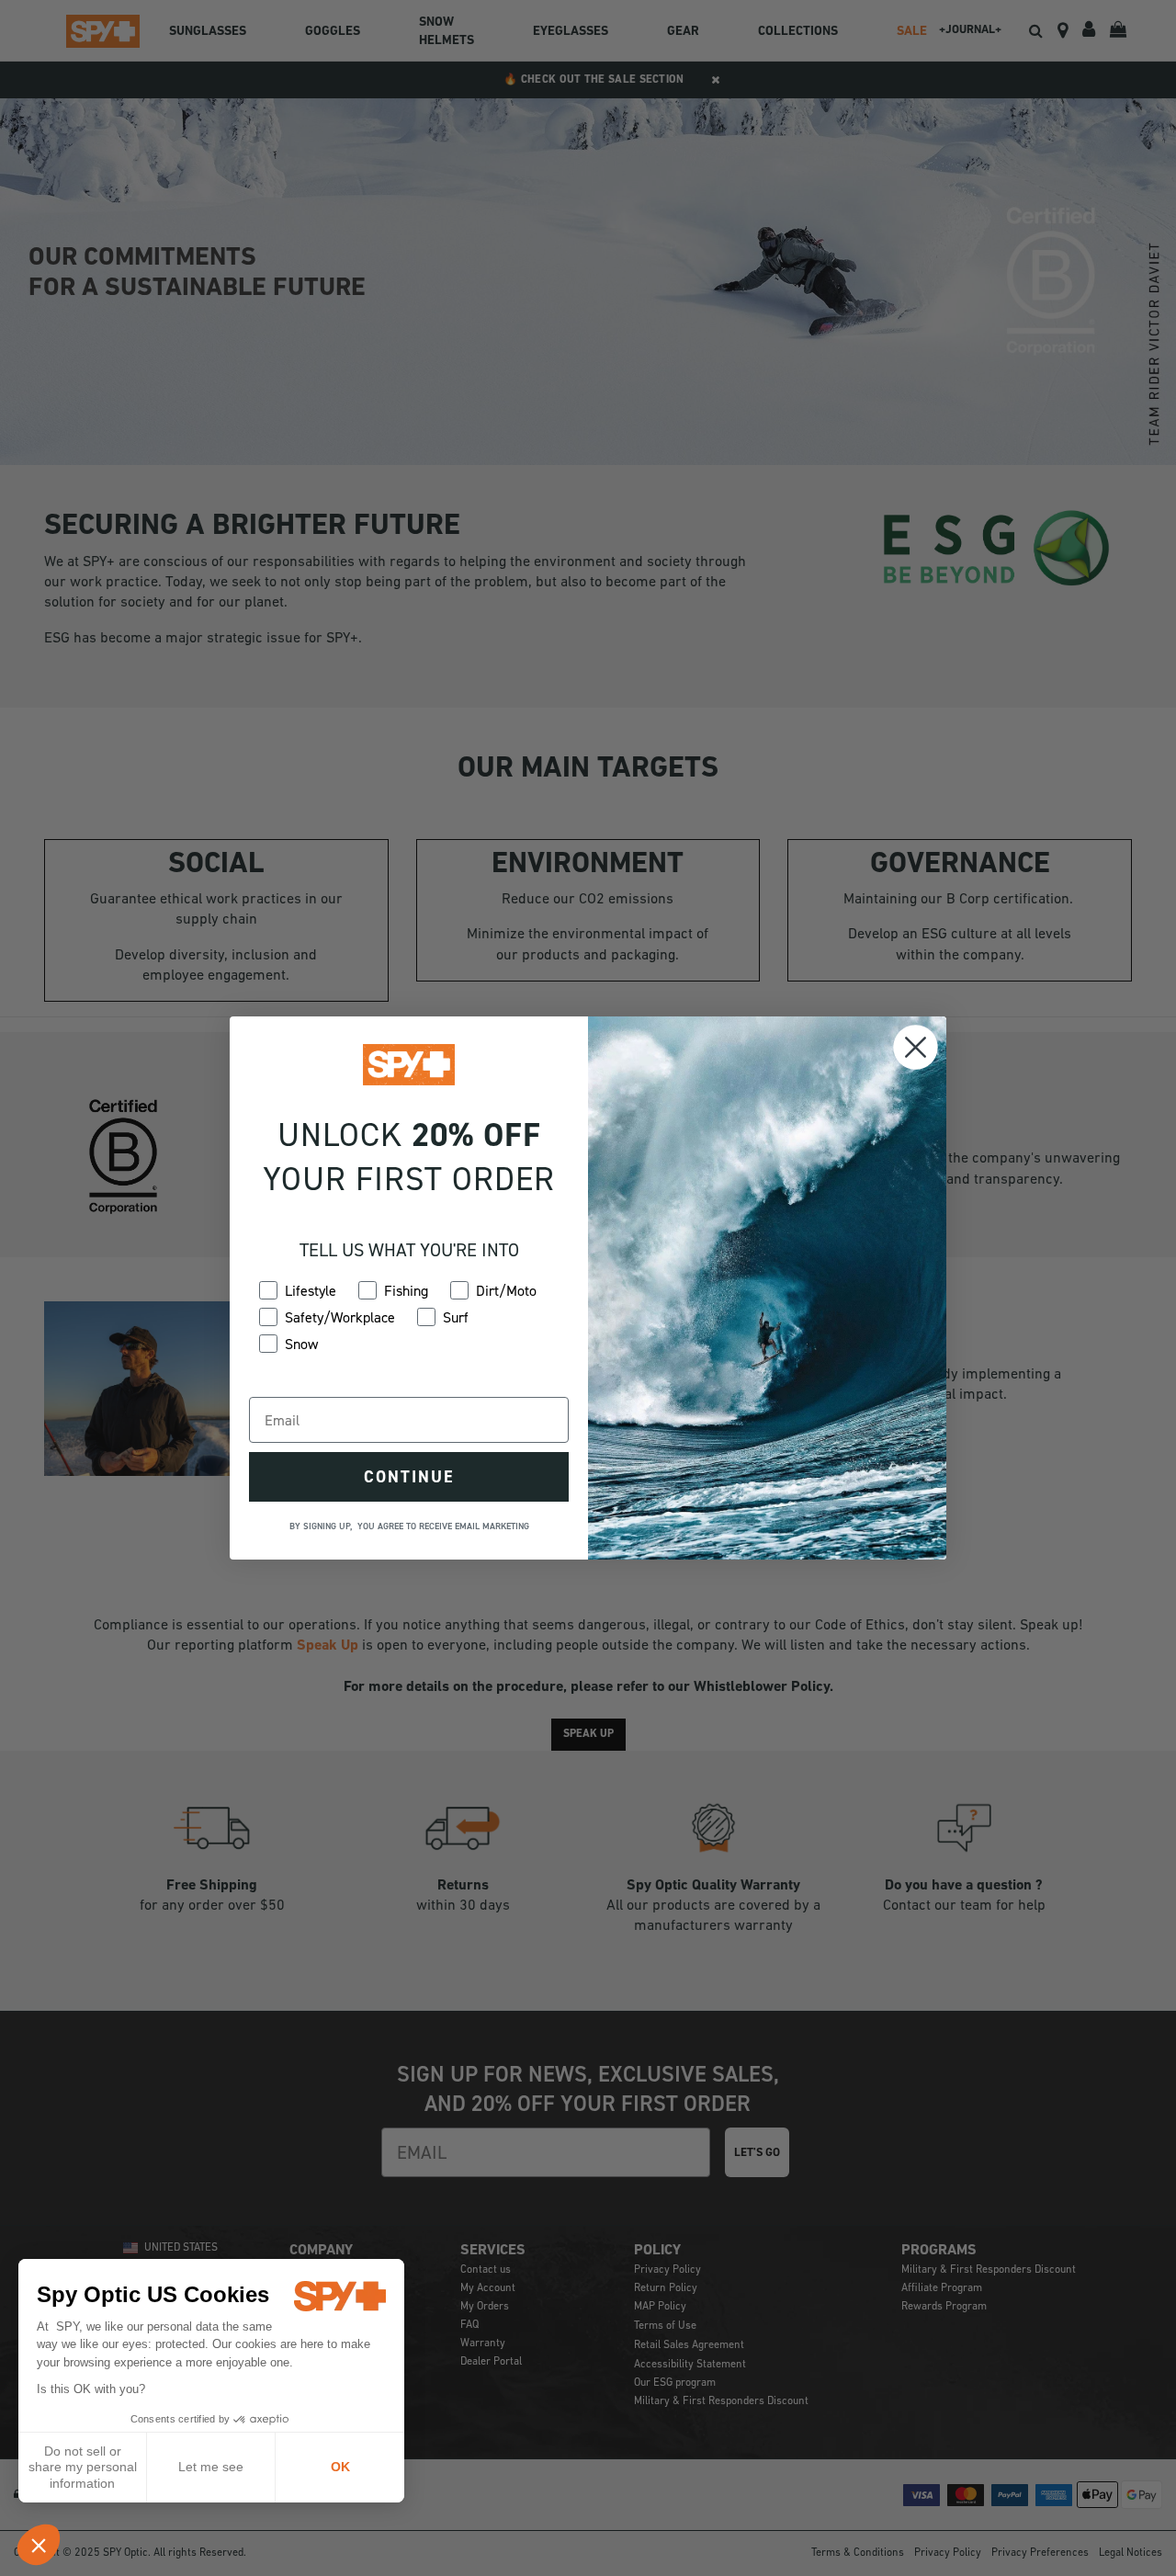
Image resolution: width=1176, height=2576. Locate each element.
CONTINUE (409, 1477)
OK (340, 2467)
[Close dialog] (916, 1047)
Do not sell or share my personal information (83, 2467)
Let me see (211, 2467)
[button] (39, 2545)
